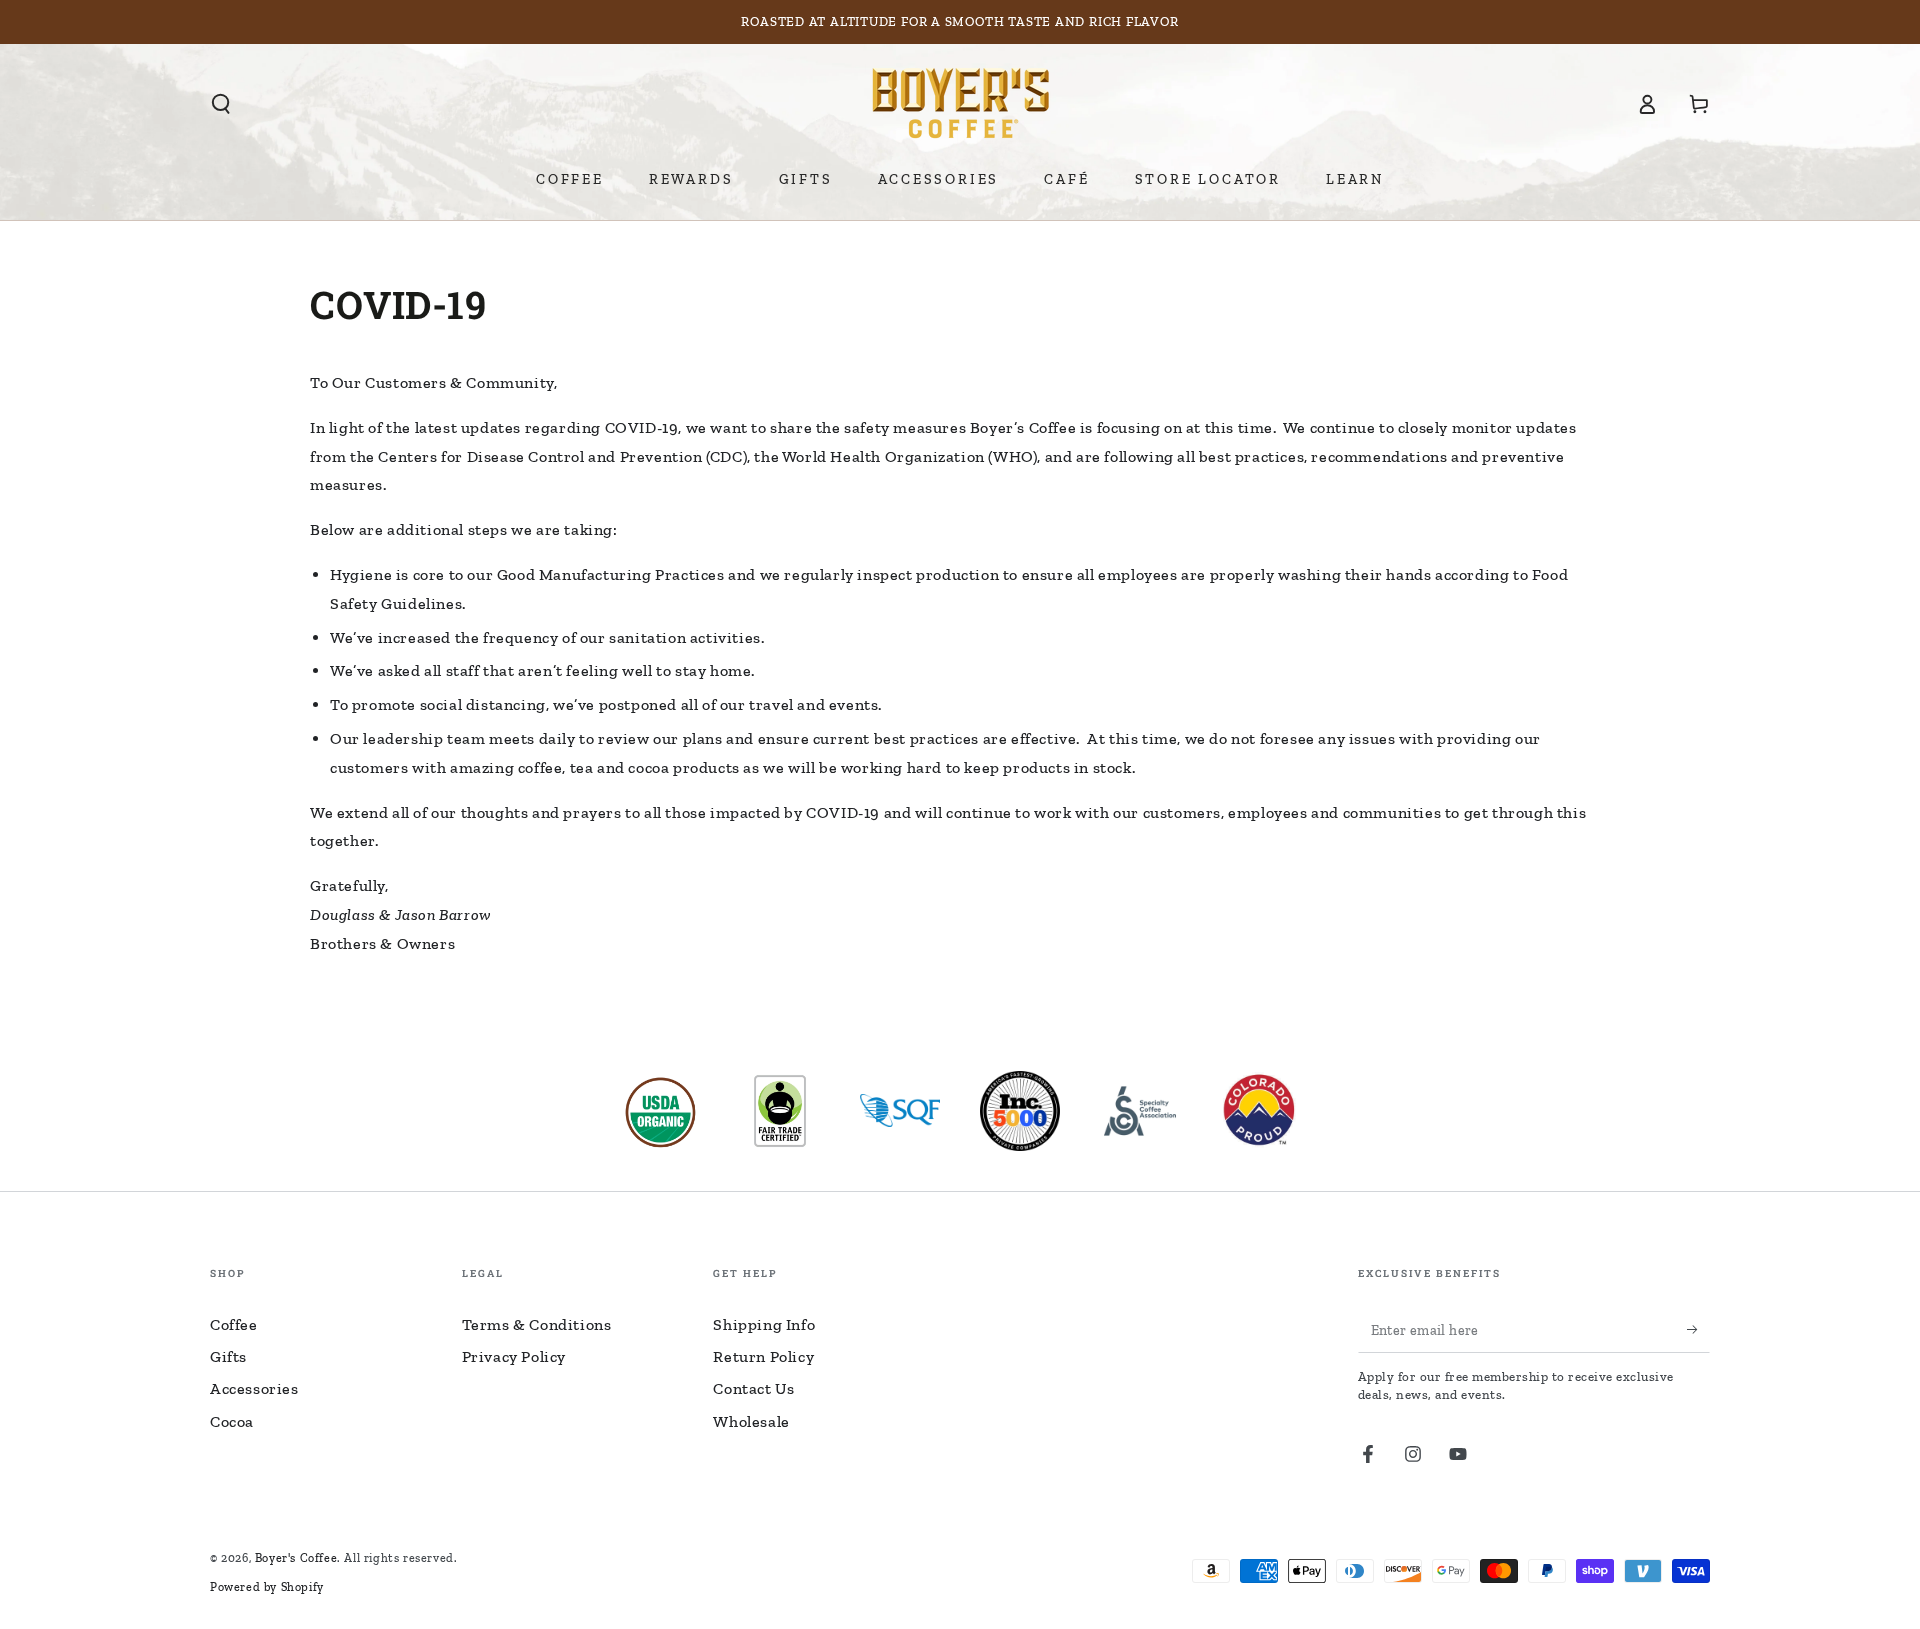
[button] (221, 104)
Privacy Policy (514, 1356)
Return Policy (763, 1356)
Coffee (234, 1324)
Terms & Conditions (537, 1324)
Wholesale (751, 1421)
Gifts (228, 1356)
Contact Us (753, 1388)
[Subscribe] (1698, 1330)
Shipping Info (764, 1324)
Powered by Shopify (267, 1587)
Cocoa (232, 1421)
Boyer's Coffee (296, 1558)
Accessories (254, 1388)
